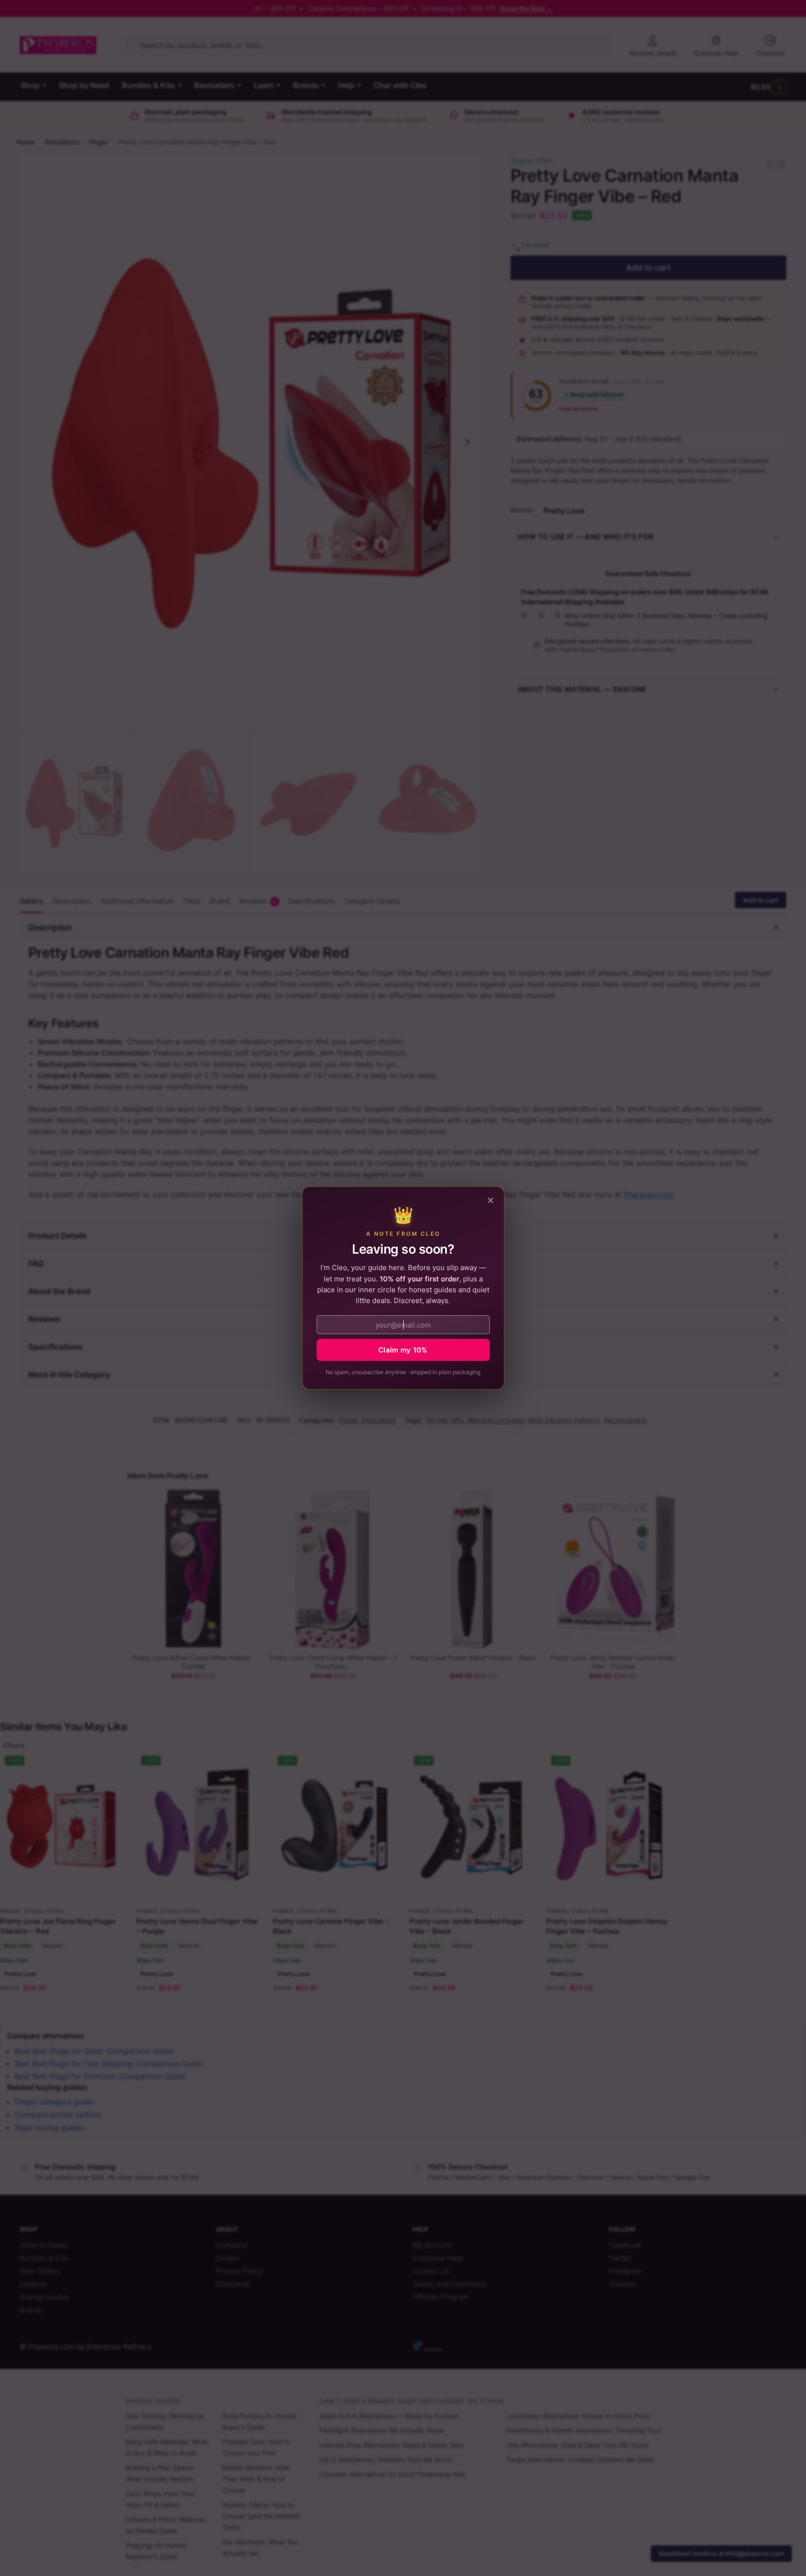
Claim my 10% (403, 1350)
